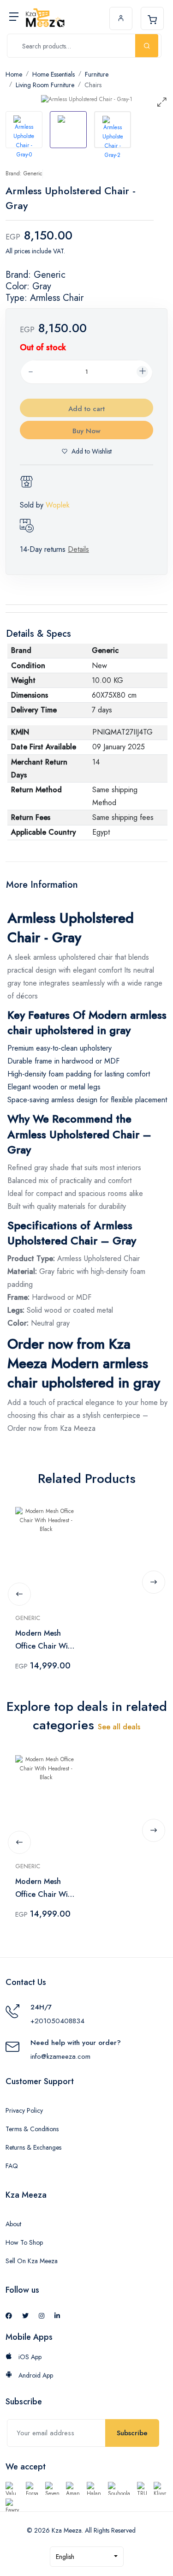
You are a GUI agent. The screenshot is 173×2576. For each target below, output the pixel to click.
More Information (42, 885)
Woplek (58, 505)
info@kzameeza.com (60, 2056)
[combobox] (87, 2557)
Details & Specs (39, 634)
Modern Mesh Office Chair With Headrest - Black (45, 1640)
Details (78, 549)
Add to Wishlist (92, 451)
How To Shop (24, 2242)
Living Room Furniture (45, 85)
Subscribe (132, 2433)
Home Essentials (54, 74)
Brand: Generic (24, 173)
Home (14, 74)
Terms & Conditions (32, 2129)
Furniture (97, 74)
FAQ (12, 2166)
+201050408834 (57, 2021)
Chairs (93, 85)
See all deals (119, 1727)
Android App (35, 2375)
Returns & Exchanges (33, 2147)
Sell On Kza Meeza (32, 2261)
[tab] (24, 130)
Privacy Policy (24, 2110)
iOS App (29, 2357)
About (13, 2224)
